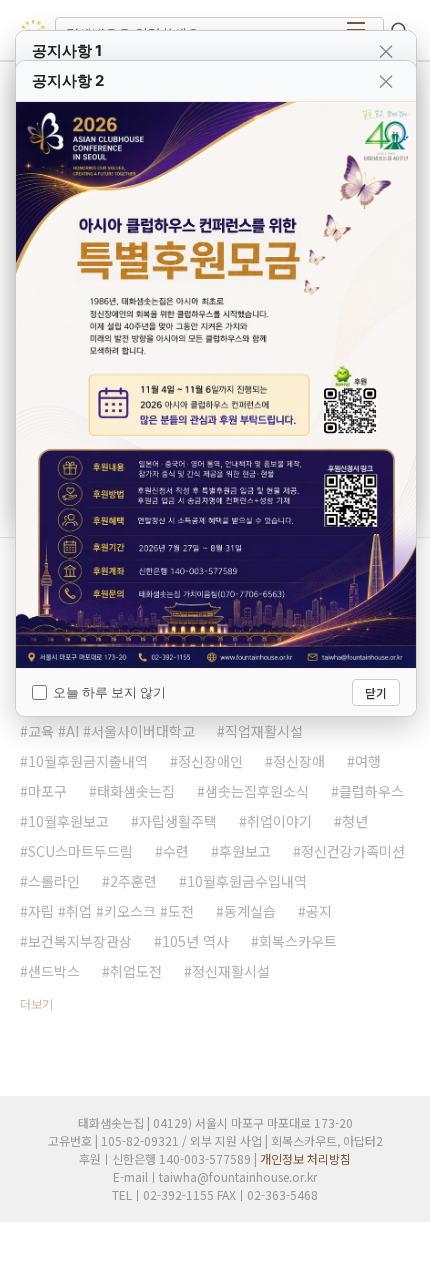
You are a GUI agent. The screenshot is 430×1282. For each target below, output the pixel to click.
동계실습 (250, 911)
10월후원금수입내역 (247, 881)
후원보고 (245, 851)
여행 (368, 761)
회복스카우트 (298, 941)
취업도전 (136, 971)
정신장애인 (210, 761)
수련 (176, 851)
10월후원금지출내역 (88, 761)
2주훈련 (133, 881)
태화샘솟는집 (136, 791)
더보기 (36, 1003)
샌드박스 (54, 971)
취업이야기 (279, 821)
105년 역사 (195, 941)
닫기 (376, 692)
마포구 (47, 791)
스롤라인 (54, 881)
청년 (355, 821)
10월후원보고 (68, 821)
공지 (319, 911)
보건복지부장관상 (80, 941)
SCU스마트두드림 (80, 851)
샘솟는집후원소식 (257, 791)
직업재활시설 (264, 731)
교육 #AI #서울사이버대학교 (111, 731)
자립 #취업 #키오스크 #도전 (111, 911)
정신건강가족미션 (353, 851)
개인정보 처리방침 (305, 1158)
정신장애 (299, 761)
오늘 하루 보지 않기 (109, 692)
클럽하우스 (371, 791)
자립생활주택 (178, 821)
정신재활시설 (231, 971)
